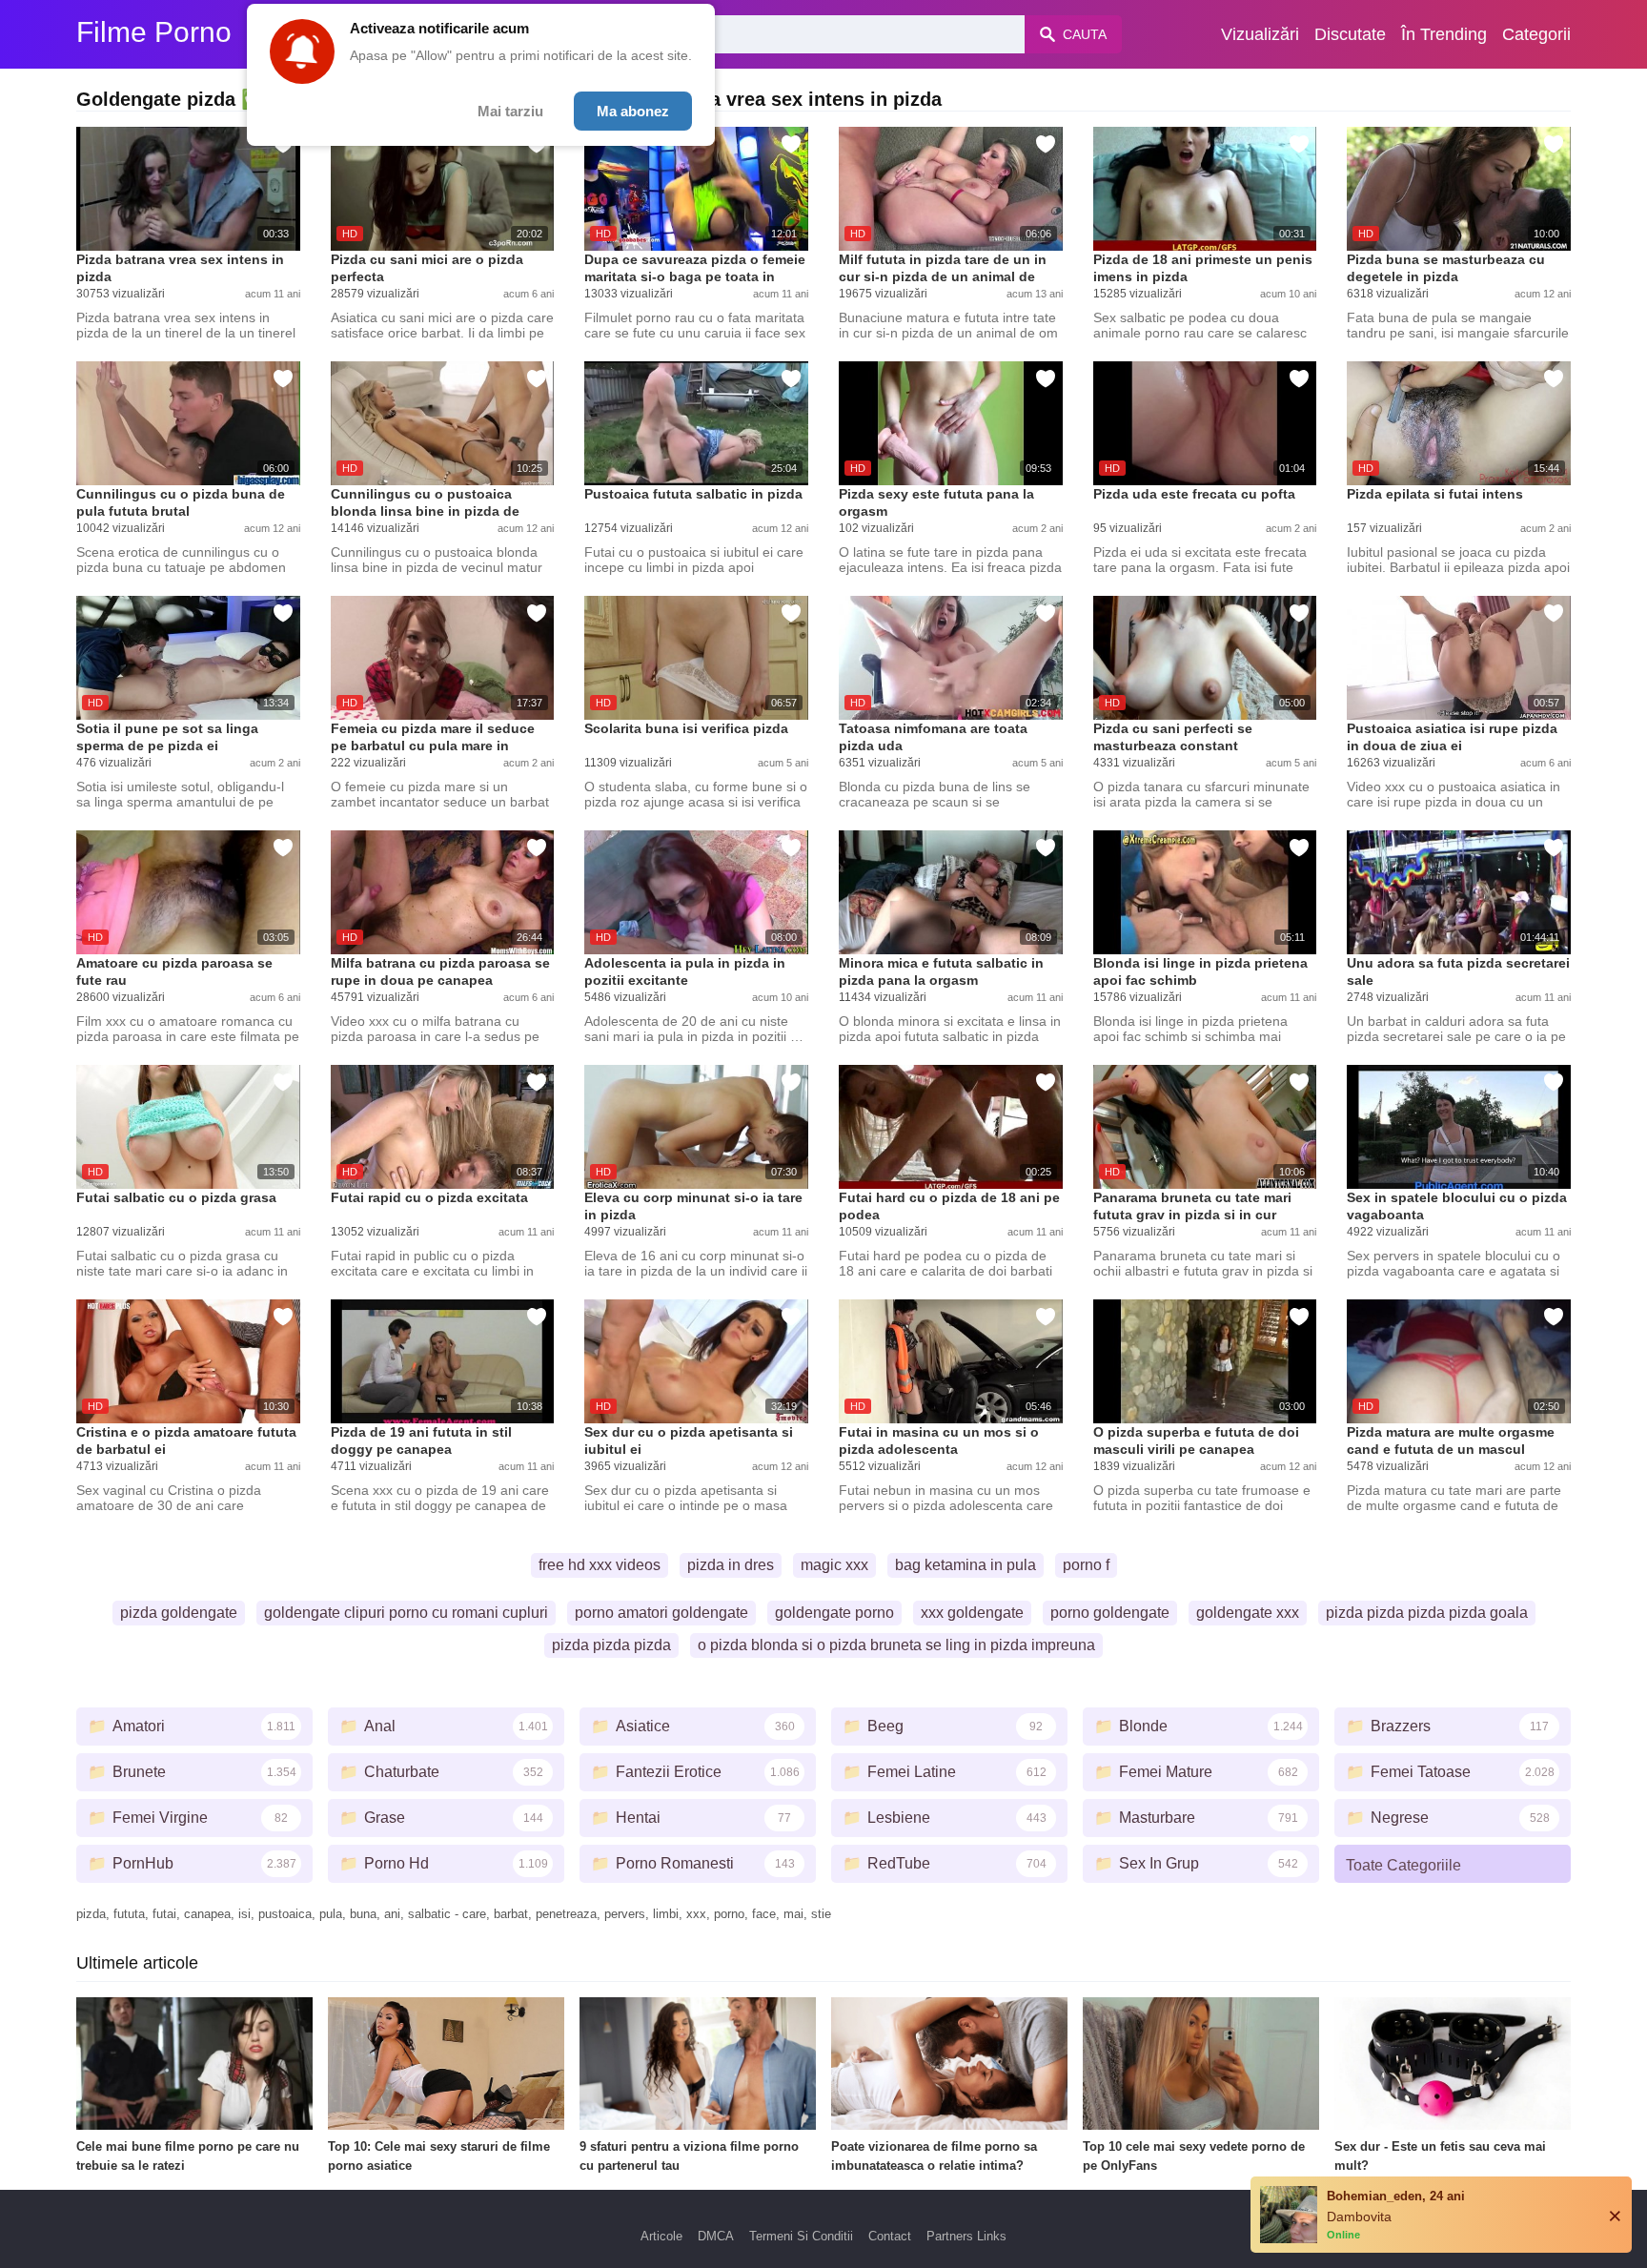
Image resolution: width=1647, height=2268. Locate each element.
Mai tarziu (510, 111)
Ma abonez (633, 111)
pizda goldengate (179, 1613)
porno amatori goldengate (661, 1613)
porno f (1086, 1565)
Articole (661, 2236)
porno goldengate (1110, 1613)
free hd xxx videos (600, 1565)
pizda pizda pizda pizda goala (1427, 1613)
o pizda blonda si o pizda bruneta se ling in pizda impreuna (896, 1645)
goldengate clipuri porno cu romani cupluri (406, 1613)
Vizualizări (1260, 34)
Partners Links (966, 2236)
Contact (890, 2236)
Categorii (1536, 34)
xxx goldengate (972, 1613)
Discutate (1350, 34)
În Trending (1444, 34)
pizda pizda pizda (611, 1645)
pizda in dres (731, 1565)
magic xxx (834, 1565)
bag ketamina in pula (966, 1565)
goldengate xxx (1248, 1613)
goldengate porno (834, 1613)
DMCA (716, 2236)
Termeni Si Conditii (801, 2236)
